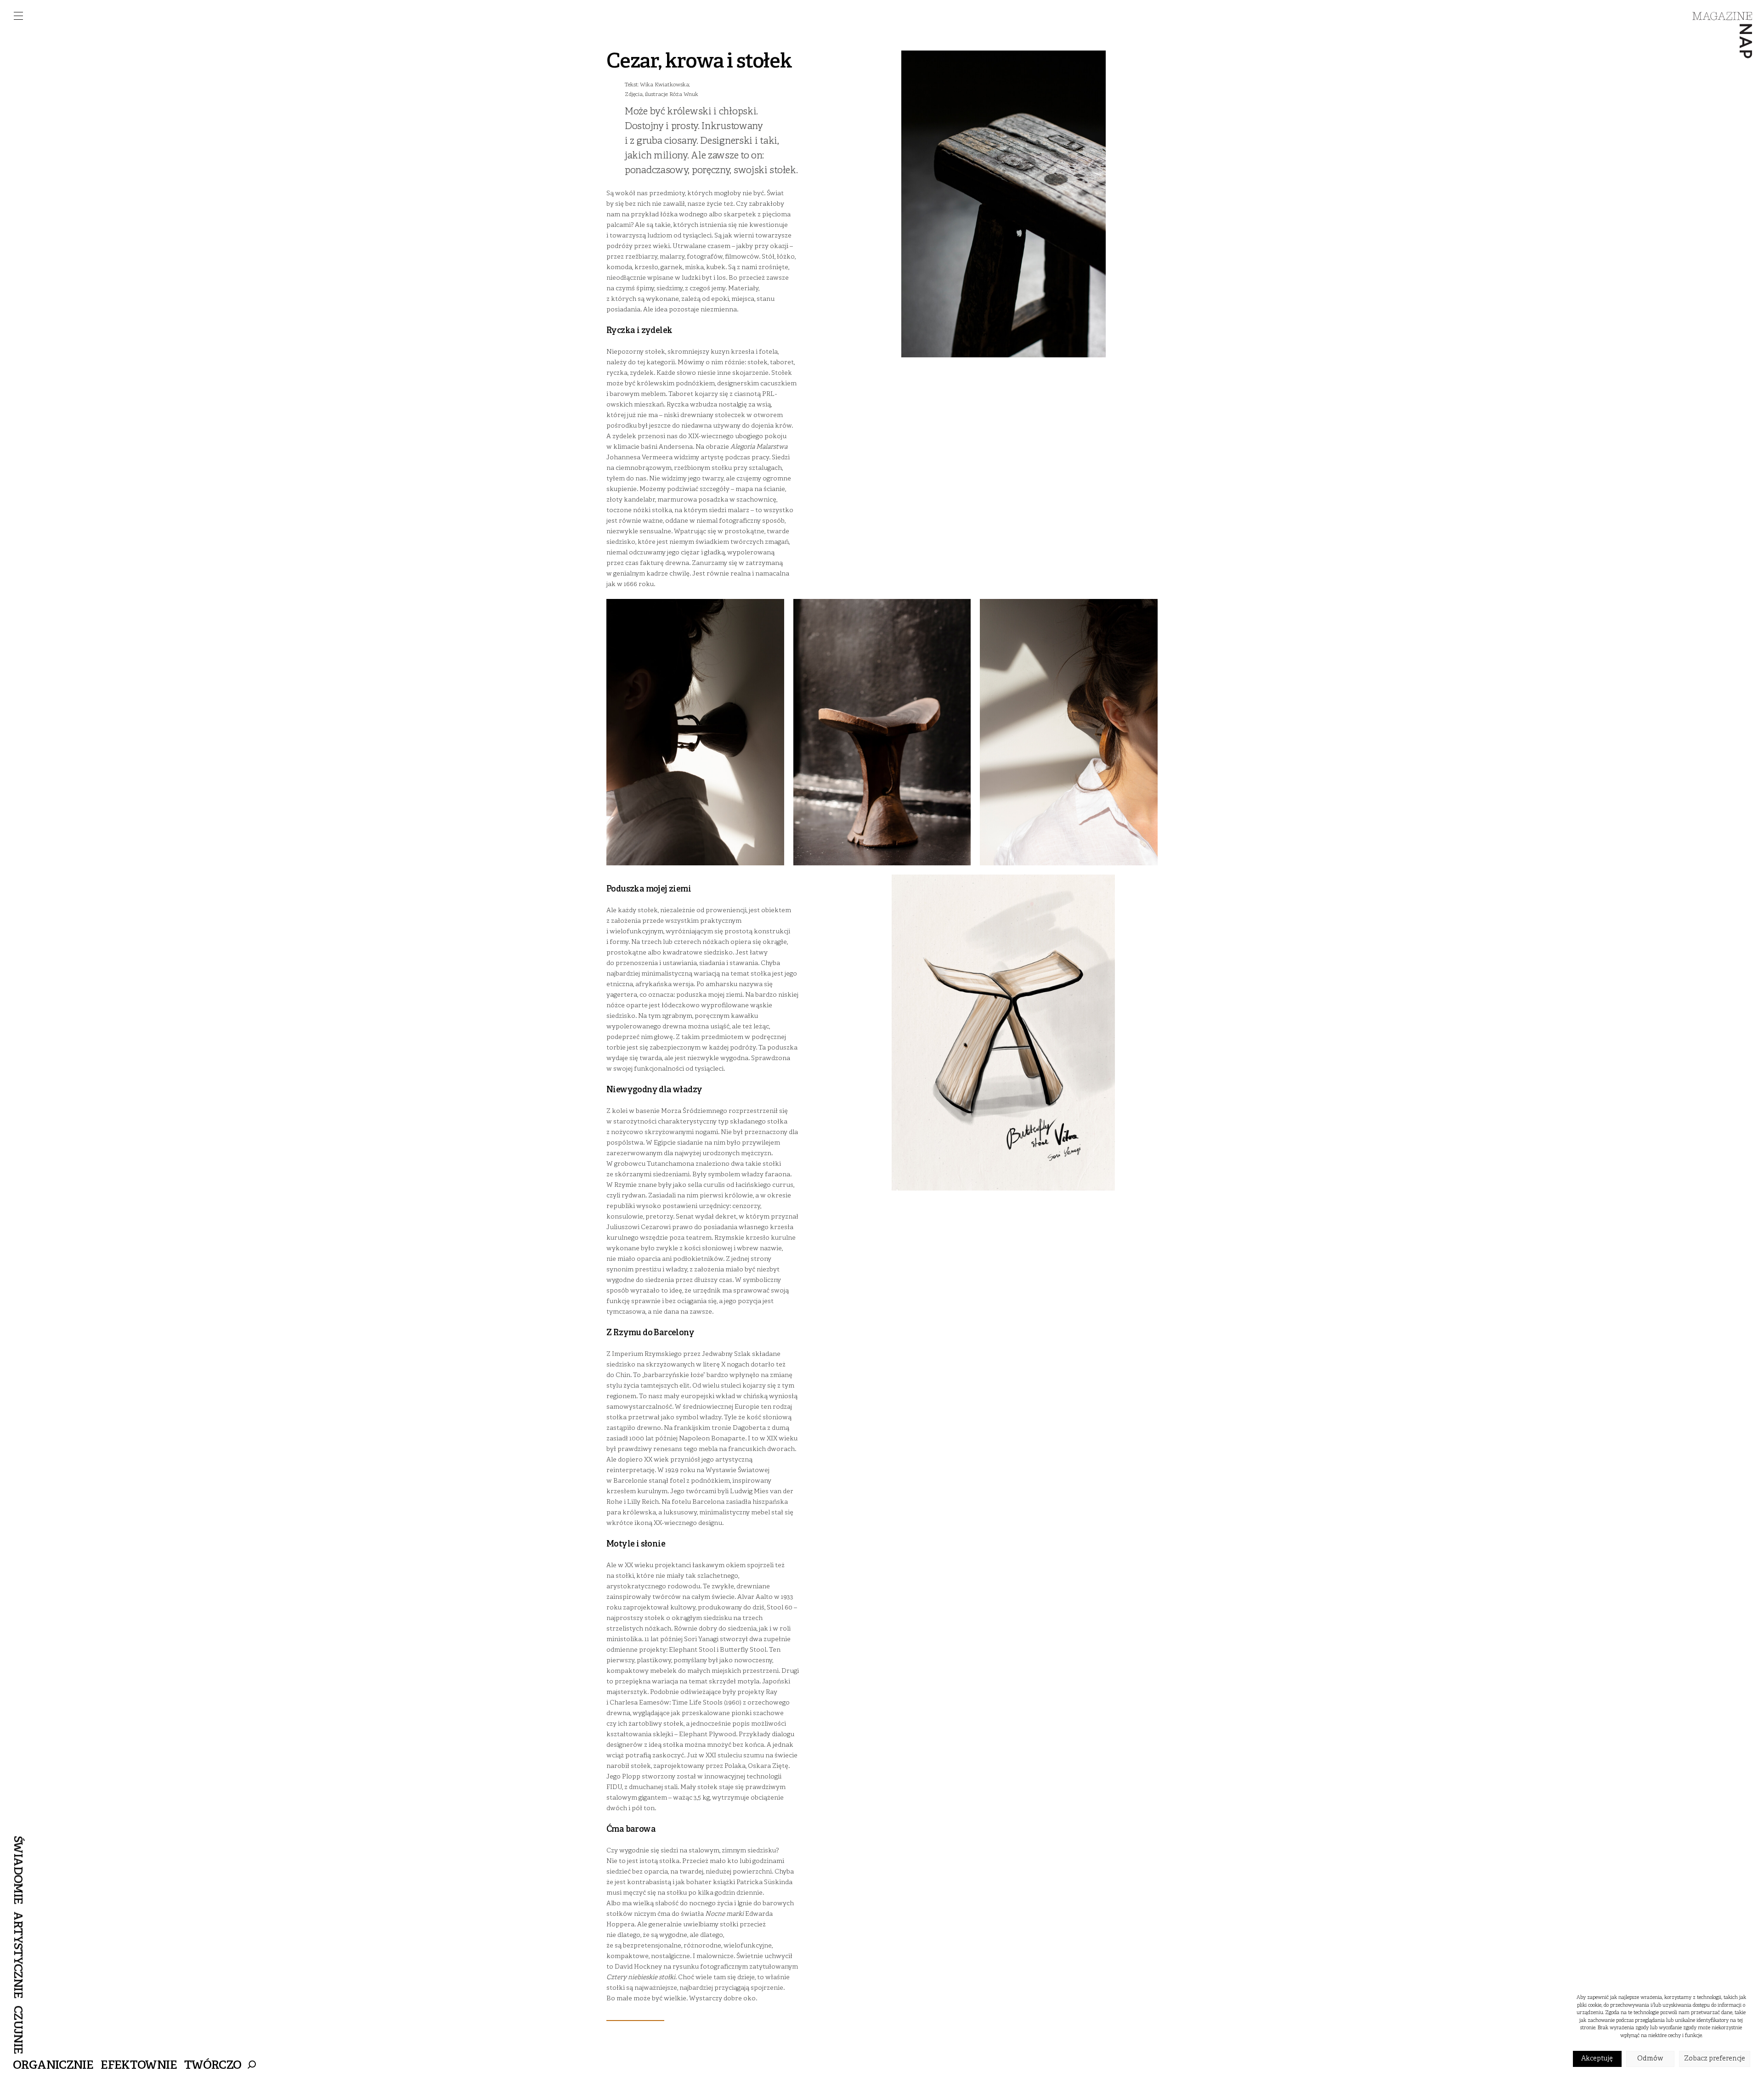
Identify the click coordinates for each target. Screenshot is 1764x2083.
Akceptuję (1597, 2059)
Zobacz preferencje (1715, 2059)
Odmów (1650, 2059)
